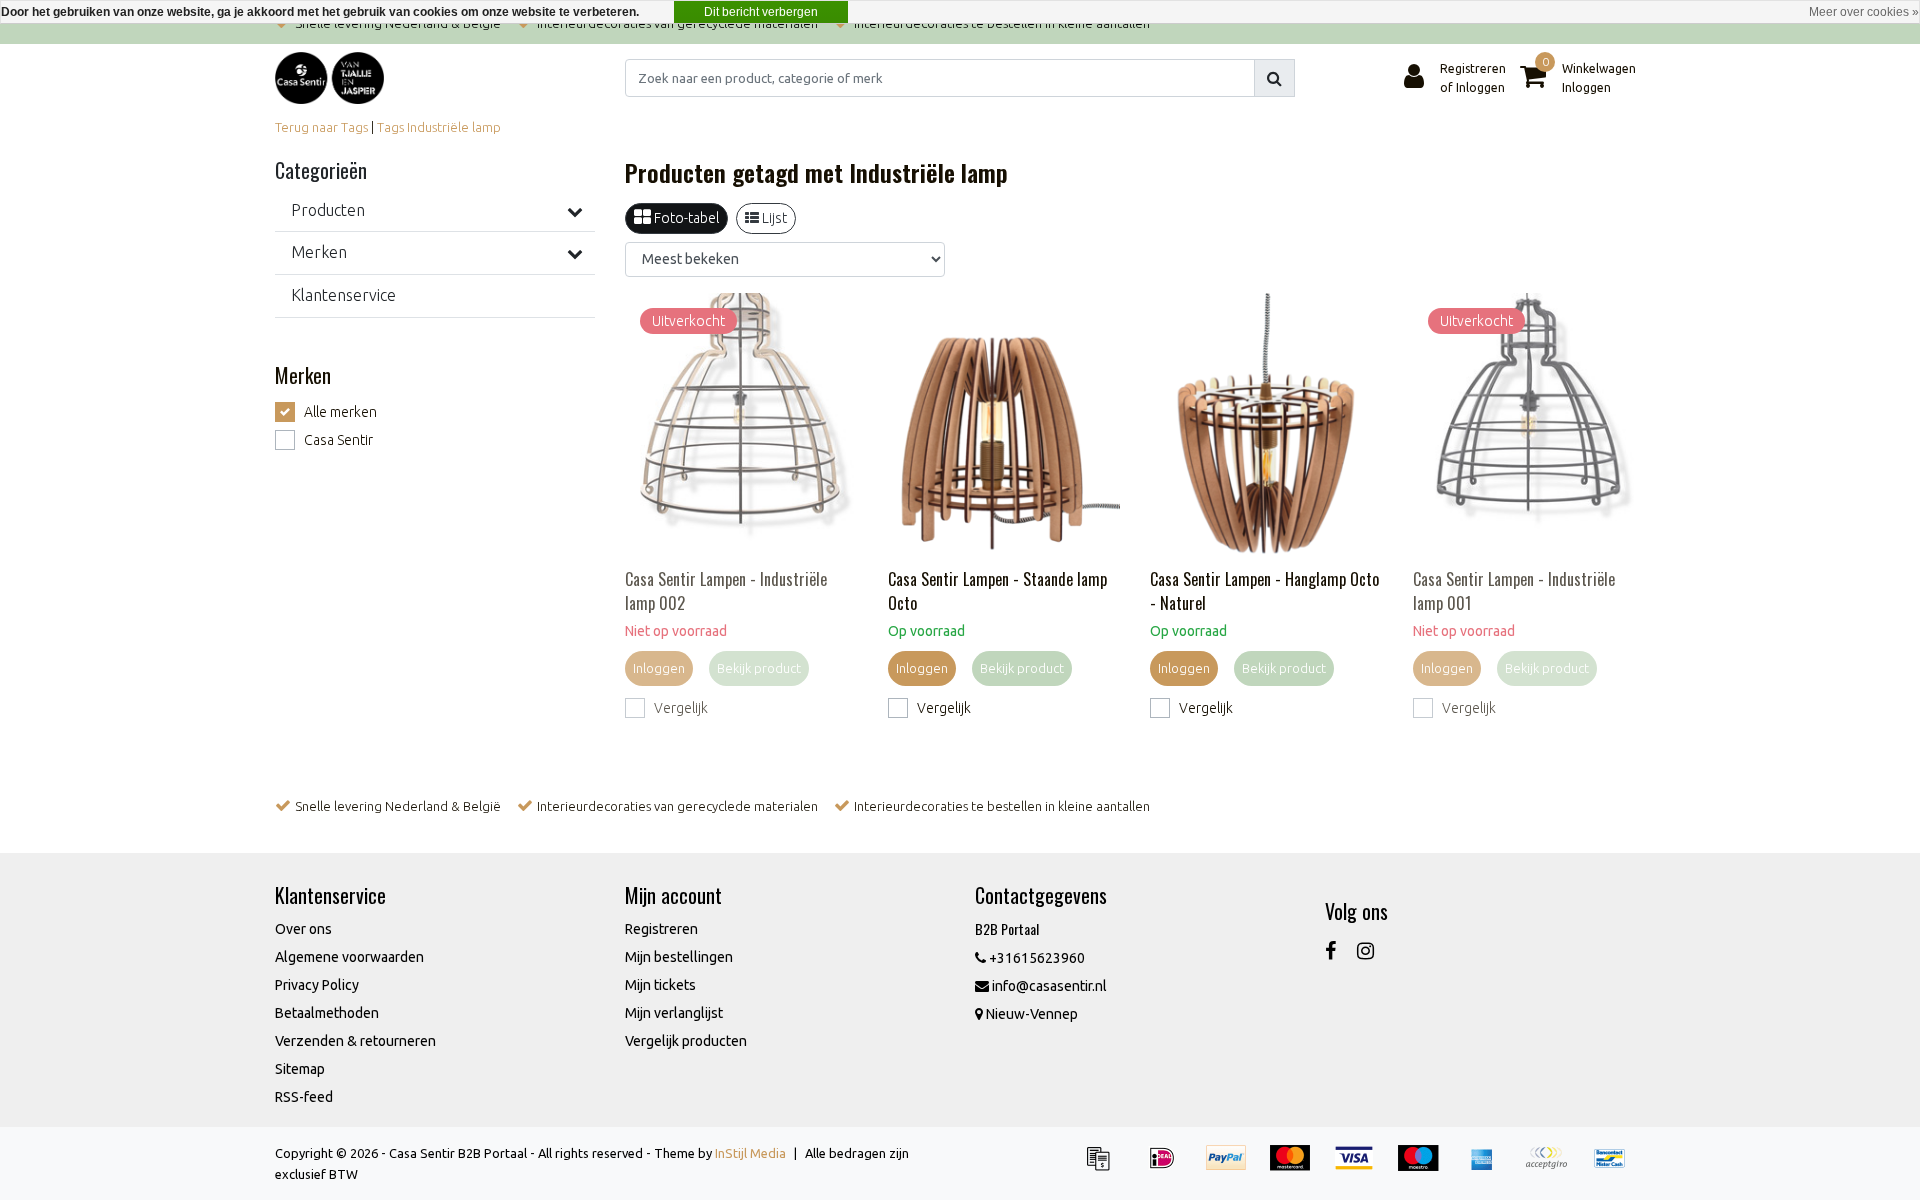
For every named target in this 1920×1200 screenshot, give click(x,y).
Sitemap (300, 1069)
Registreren (661, 929)
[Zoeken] (1274, 78)
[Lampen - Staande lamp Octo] (1004, 426)
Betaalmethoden (327, 1013)
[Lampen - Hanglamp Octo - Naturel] (1266, 426)
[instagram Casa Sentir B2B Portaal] (1365, 950)
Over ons (303, 929)
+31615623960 (1035, 958)
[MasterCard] (1297, 1167)
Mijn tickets (660, 985)
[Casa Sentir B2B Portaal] (329, 78)
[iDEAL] (1169, 1167)
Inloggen (659, 668)
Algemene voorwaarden (349, 957)
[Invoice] (1105, 1167)
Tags (390, 127)
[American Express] (1489, 1167)
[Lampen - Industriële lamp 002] (741, 426)
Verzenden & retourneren (355, 1041)
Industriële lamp (454, 127)
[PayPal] (1233, 1167)
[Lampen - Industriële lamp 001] (1529, 426)
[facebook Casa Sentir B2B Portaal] (1330, 950)
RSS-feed (304, 1097)
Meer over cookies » (1864, 12)
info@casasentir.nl (1049, 986)
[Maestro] (1425, 1167)
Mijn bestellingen (679, 957)
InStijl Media (750, 1153)
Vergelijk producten (686, 1041)
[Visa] (1361, 1167)
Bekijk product (759, 668)
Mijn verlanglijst (674, 1013)
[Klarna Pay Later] (1553, 1167)
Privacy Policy (317, 985)
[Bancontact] (1615, 1167)
